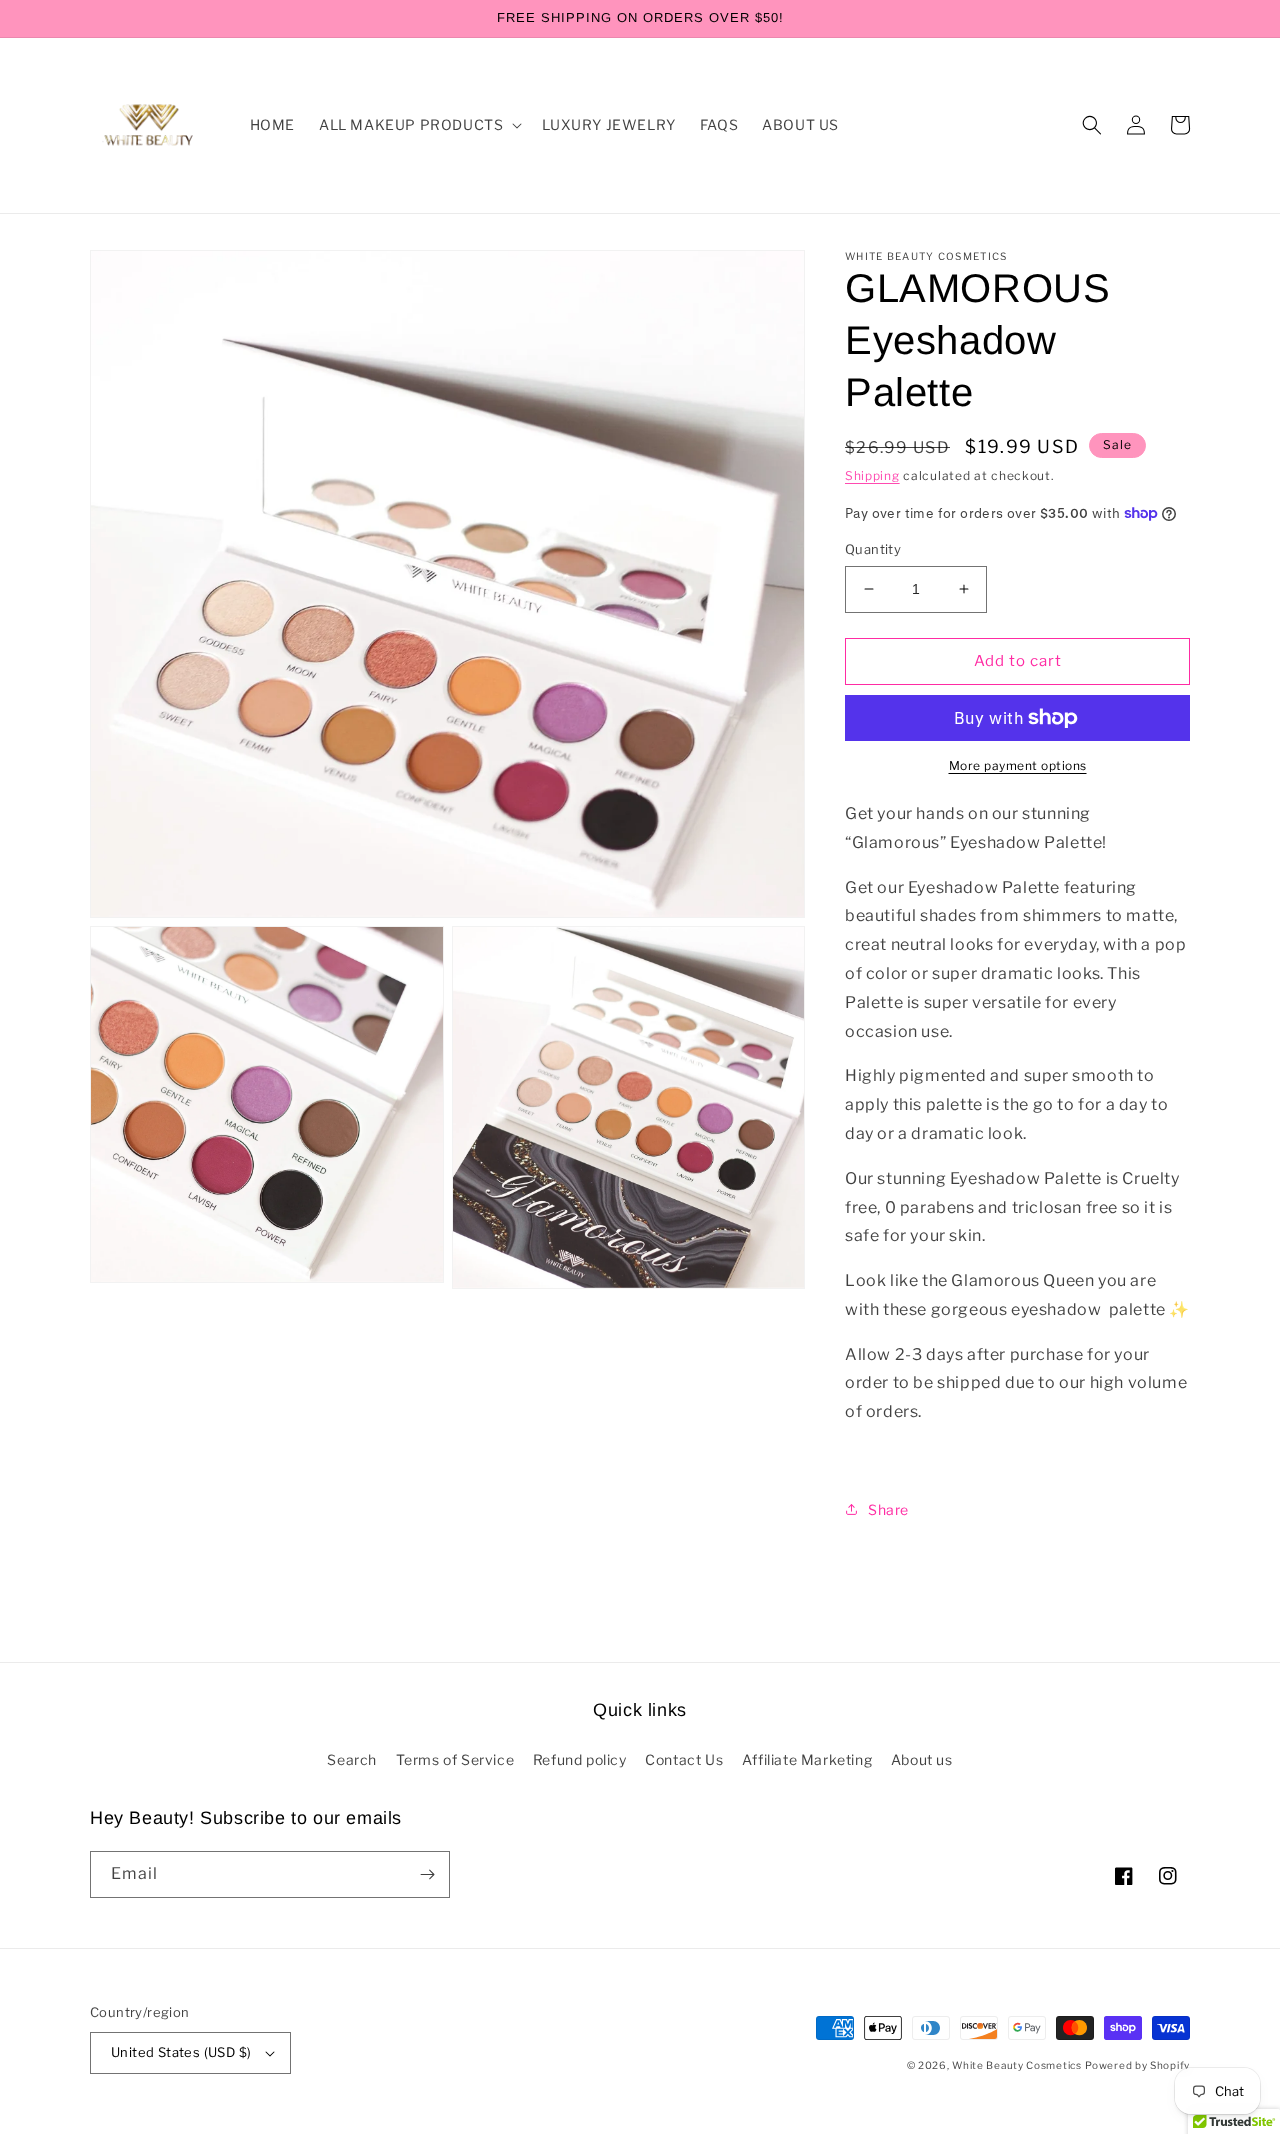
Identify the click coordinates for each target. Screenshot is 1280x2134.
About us (922, 1759)
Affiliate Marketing (807, 1759)
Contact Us (684, 1759)
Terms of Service (455, 1759)
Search (352, 1759)
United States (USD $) (181, 2052)
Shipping (872, 475)
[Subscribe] (427, 1874)
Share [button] (888, 1509)
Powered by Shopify (1137, 2065)
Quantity (873, 549)
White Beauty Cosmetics (1016, 2065)
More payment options (1018, 765)
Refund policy (580, 1759)
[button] (418, 125)
